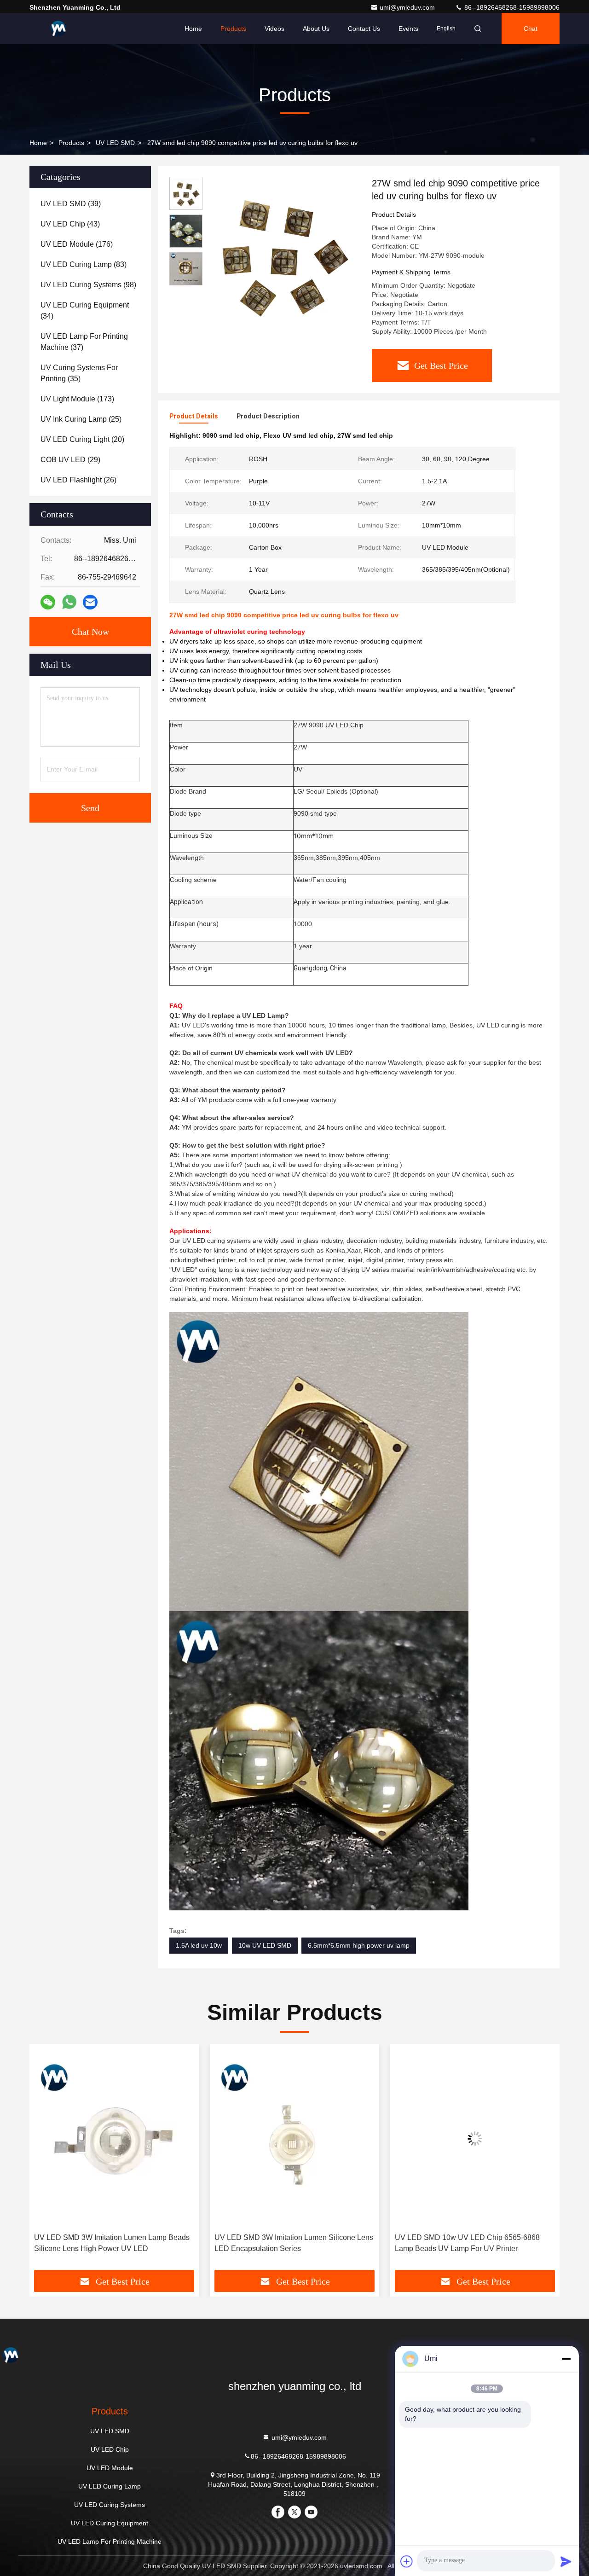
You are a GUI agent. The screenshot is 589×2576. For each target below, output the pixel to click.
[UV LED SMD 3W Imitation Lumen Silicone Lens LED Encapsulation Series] (114, 2138)
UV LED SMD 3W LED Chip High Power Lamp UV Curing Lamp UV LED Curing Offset (471, 2243)
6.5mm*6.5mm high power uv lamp (359, 1945)
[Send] (566, 2561)
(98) (88, 285)
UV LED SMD (115, 143)
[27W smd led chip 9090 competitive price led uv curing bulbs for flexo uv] (283, 254)
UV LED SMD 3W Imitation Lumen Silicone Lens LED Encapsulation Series (113, 2243)
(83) (84, 264)
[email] (90, 602)
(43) (70, 224)
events (408, 29)
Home (193, 29)
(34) (85, 310)
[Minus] (566, 2359)
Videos (274, 29)
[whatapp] (69, 602)
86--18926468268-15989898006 (511, 7)
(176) (77, 244)
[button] (46, 2160)
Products (233, 29)
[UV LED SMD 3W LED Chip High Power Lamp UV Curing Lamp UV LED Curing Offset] (475, 2138)
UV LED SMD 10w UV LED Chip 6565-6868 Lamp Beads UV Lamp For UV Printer (287, 2243)
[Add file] (407, 2561)
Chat (531, 29)
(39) (71, 204)
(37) (84, 342)
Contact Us (364, 29)
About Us (316, 29)
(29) (70, 460)
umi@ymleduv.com (408, 7)
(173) (77, 399)
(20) (82, 439)
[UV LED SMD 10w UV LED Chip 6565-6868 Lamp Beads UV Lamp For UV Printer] (294, 2138)
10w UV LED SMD (265, 1945)
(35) (79, 373)
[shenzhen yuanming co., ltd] (58, 29)
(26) (78, 480)
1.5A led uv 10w (199, 1945)
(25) (81, 419)
